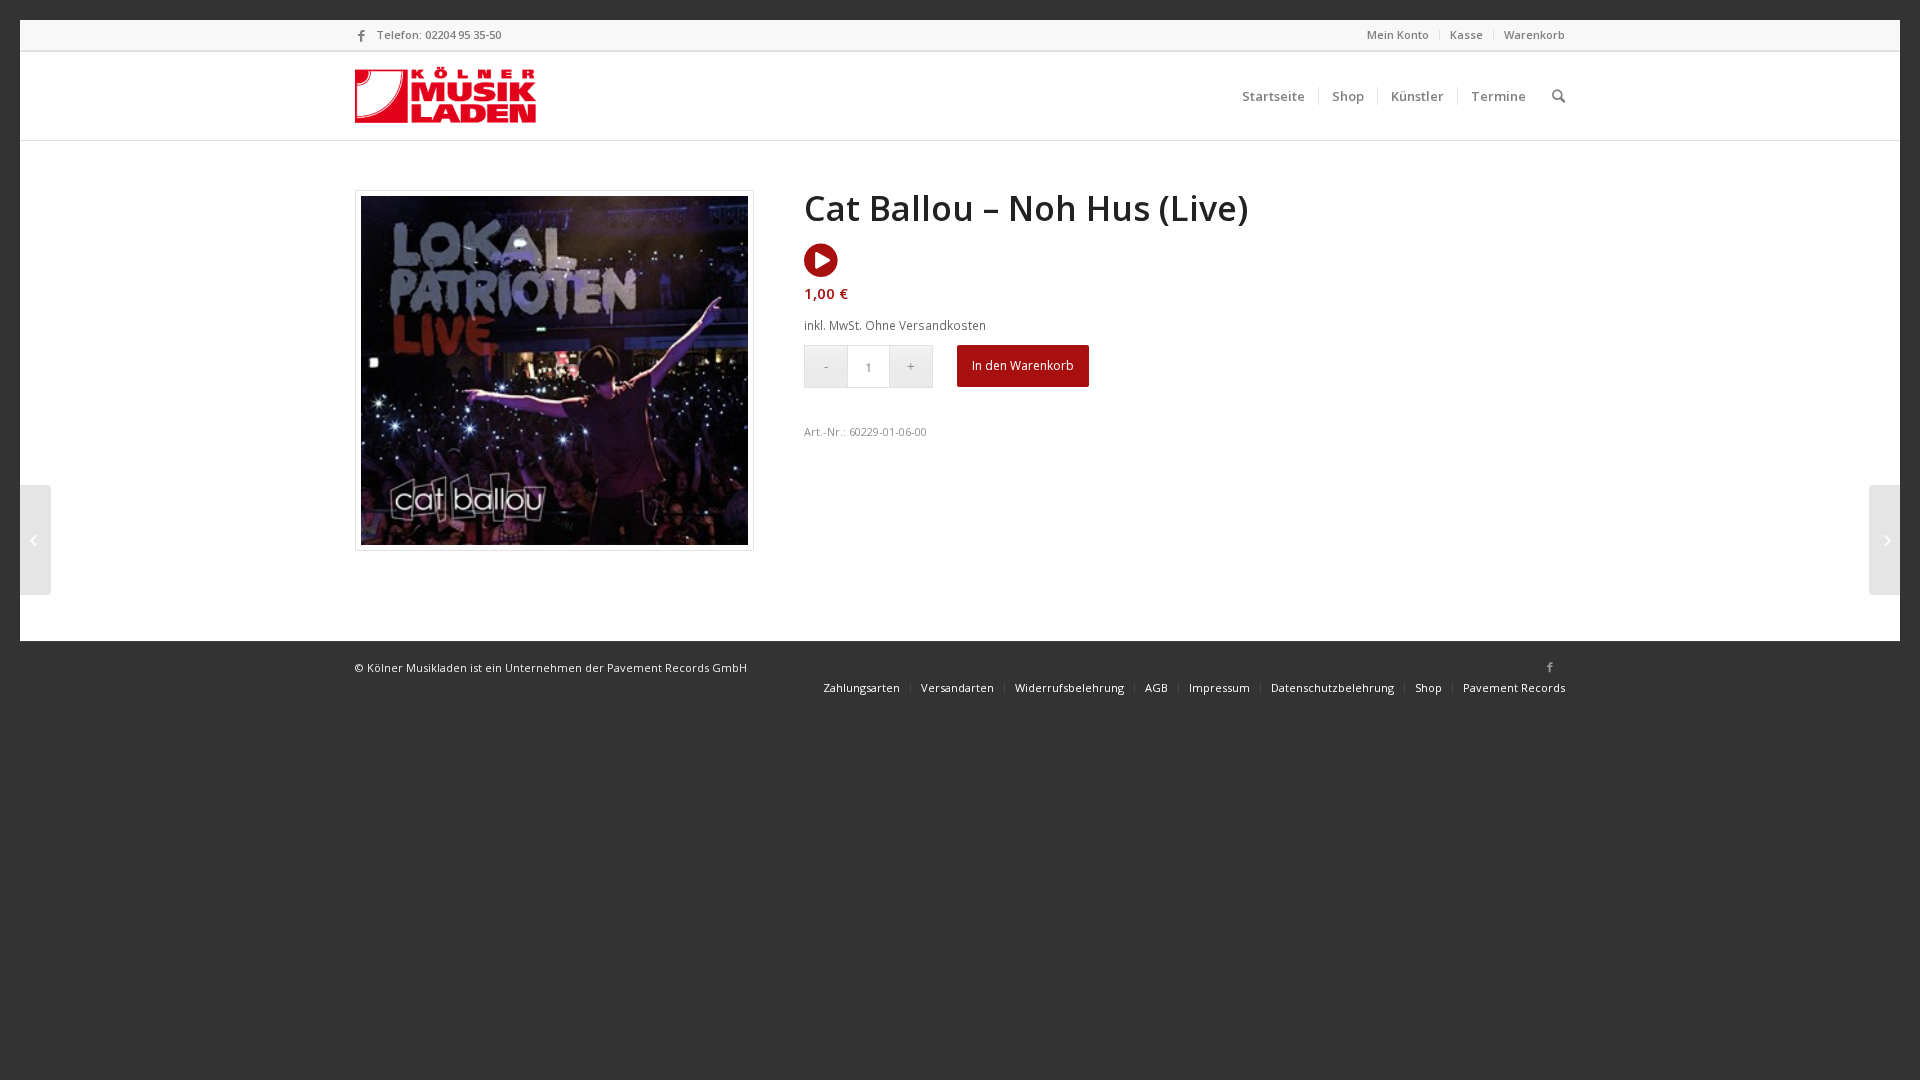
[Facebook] (361, 35)
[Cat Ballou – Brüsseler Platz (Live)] (1884, 540)
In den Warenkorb (1023, 365)
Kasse (1466, 34)
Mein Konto (1398, 34)
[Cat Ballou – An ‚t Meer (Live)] (35, 540)
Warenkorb (1534, 34)
